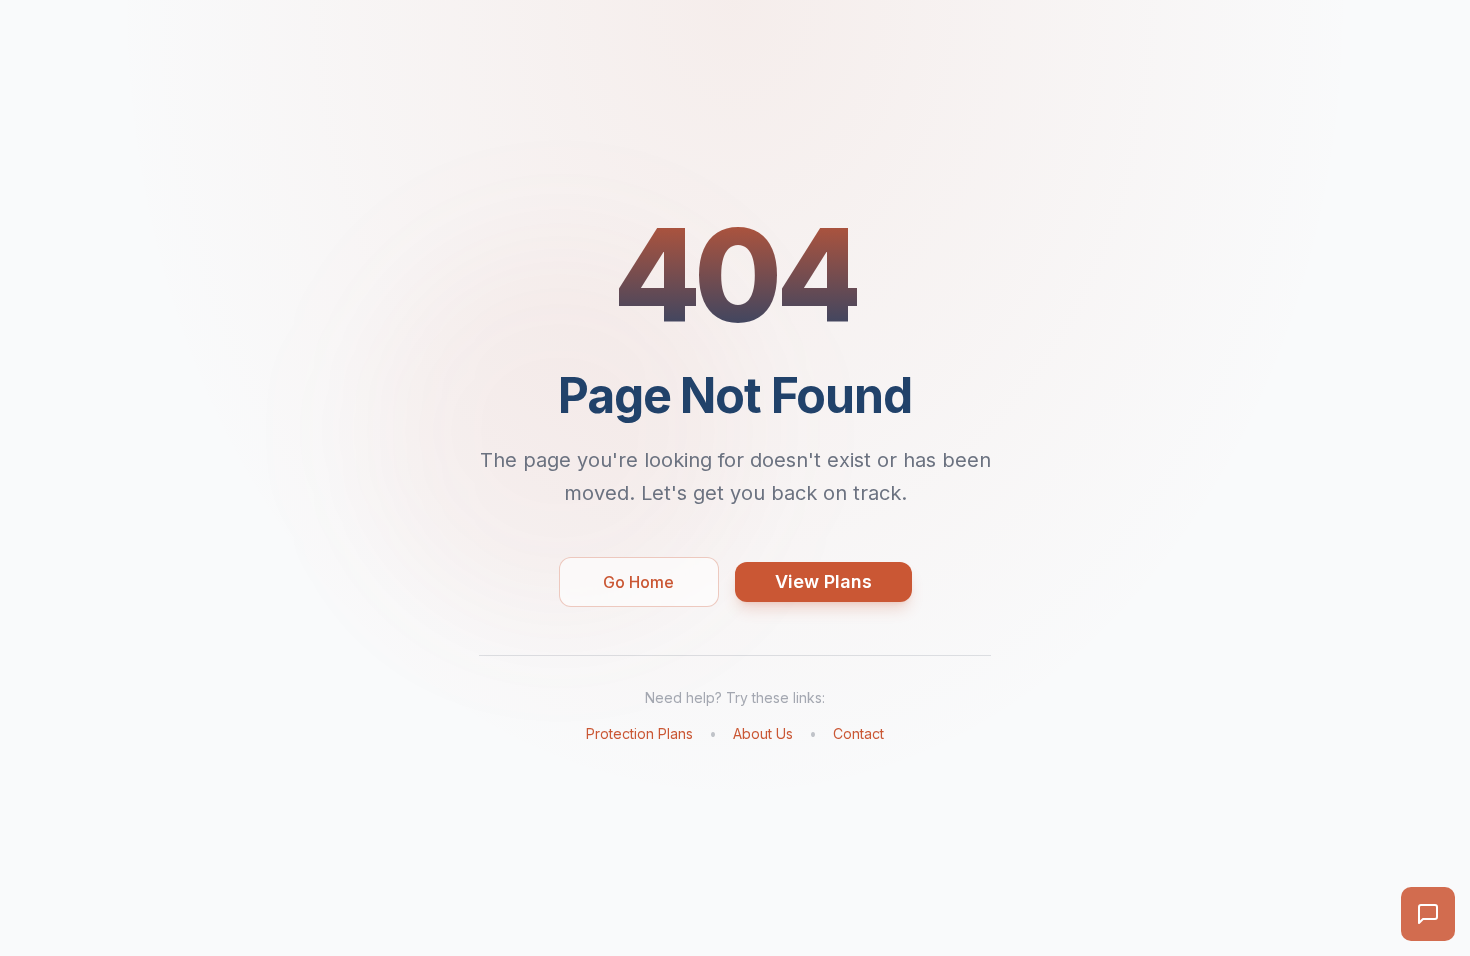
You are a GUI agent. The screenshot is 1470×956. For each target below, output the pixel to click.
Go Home (638, 582)
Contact (858, 733)
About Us (763, 733)
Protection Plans (639, 733)
